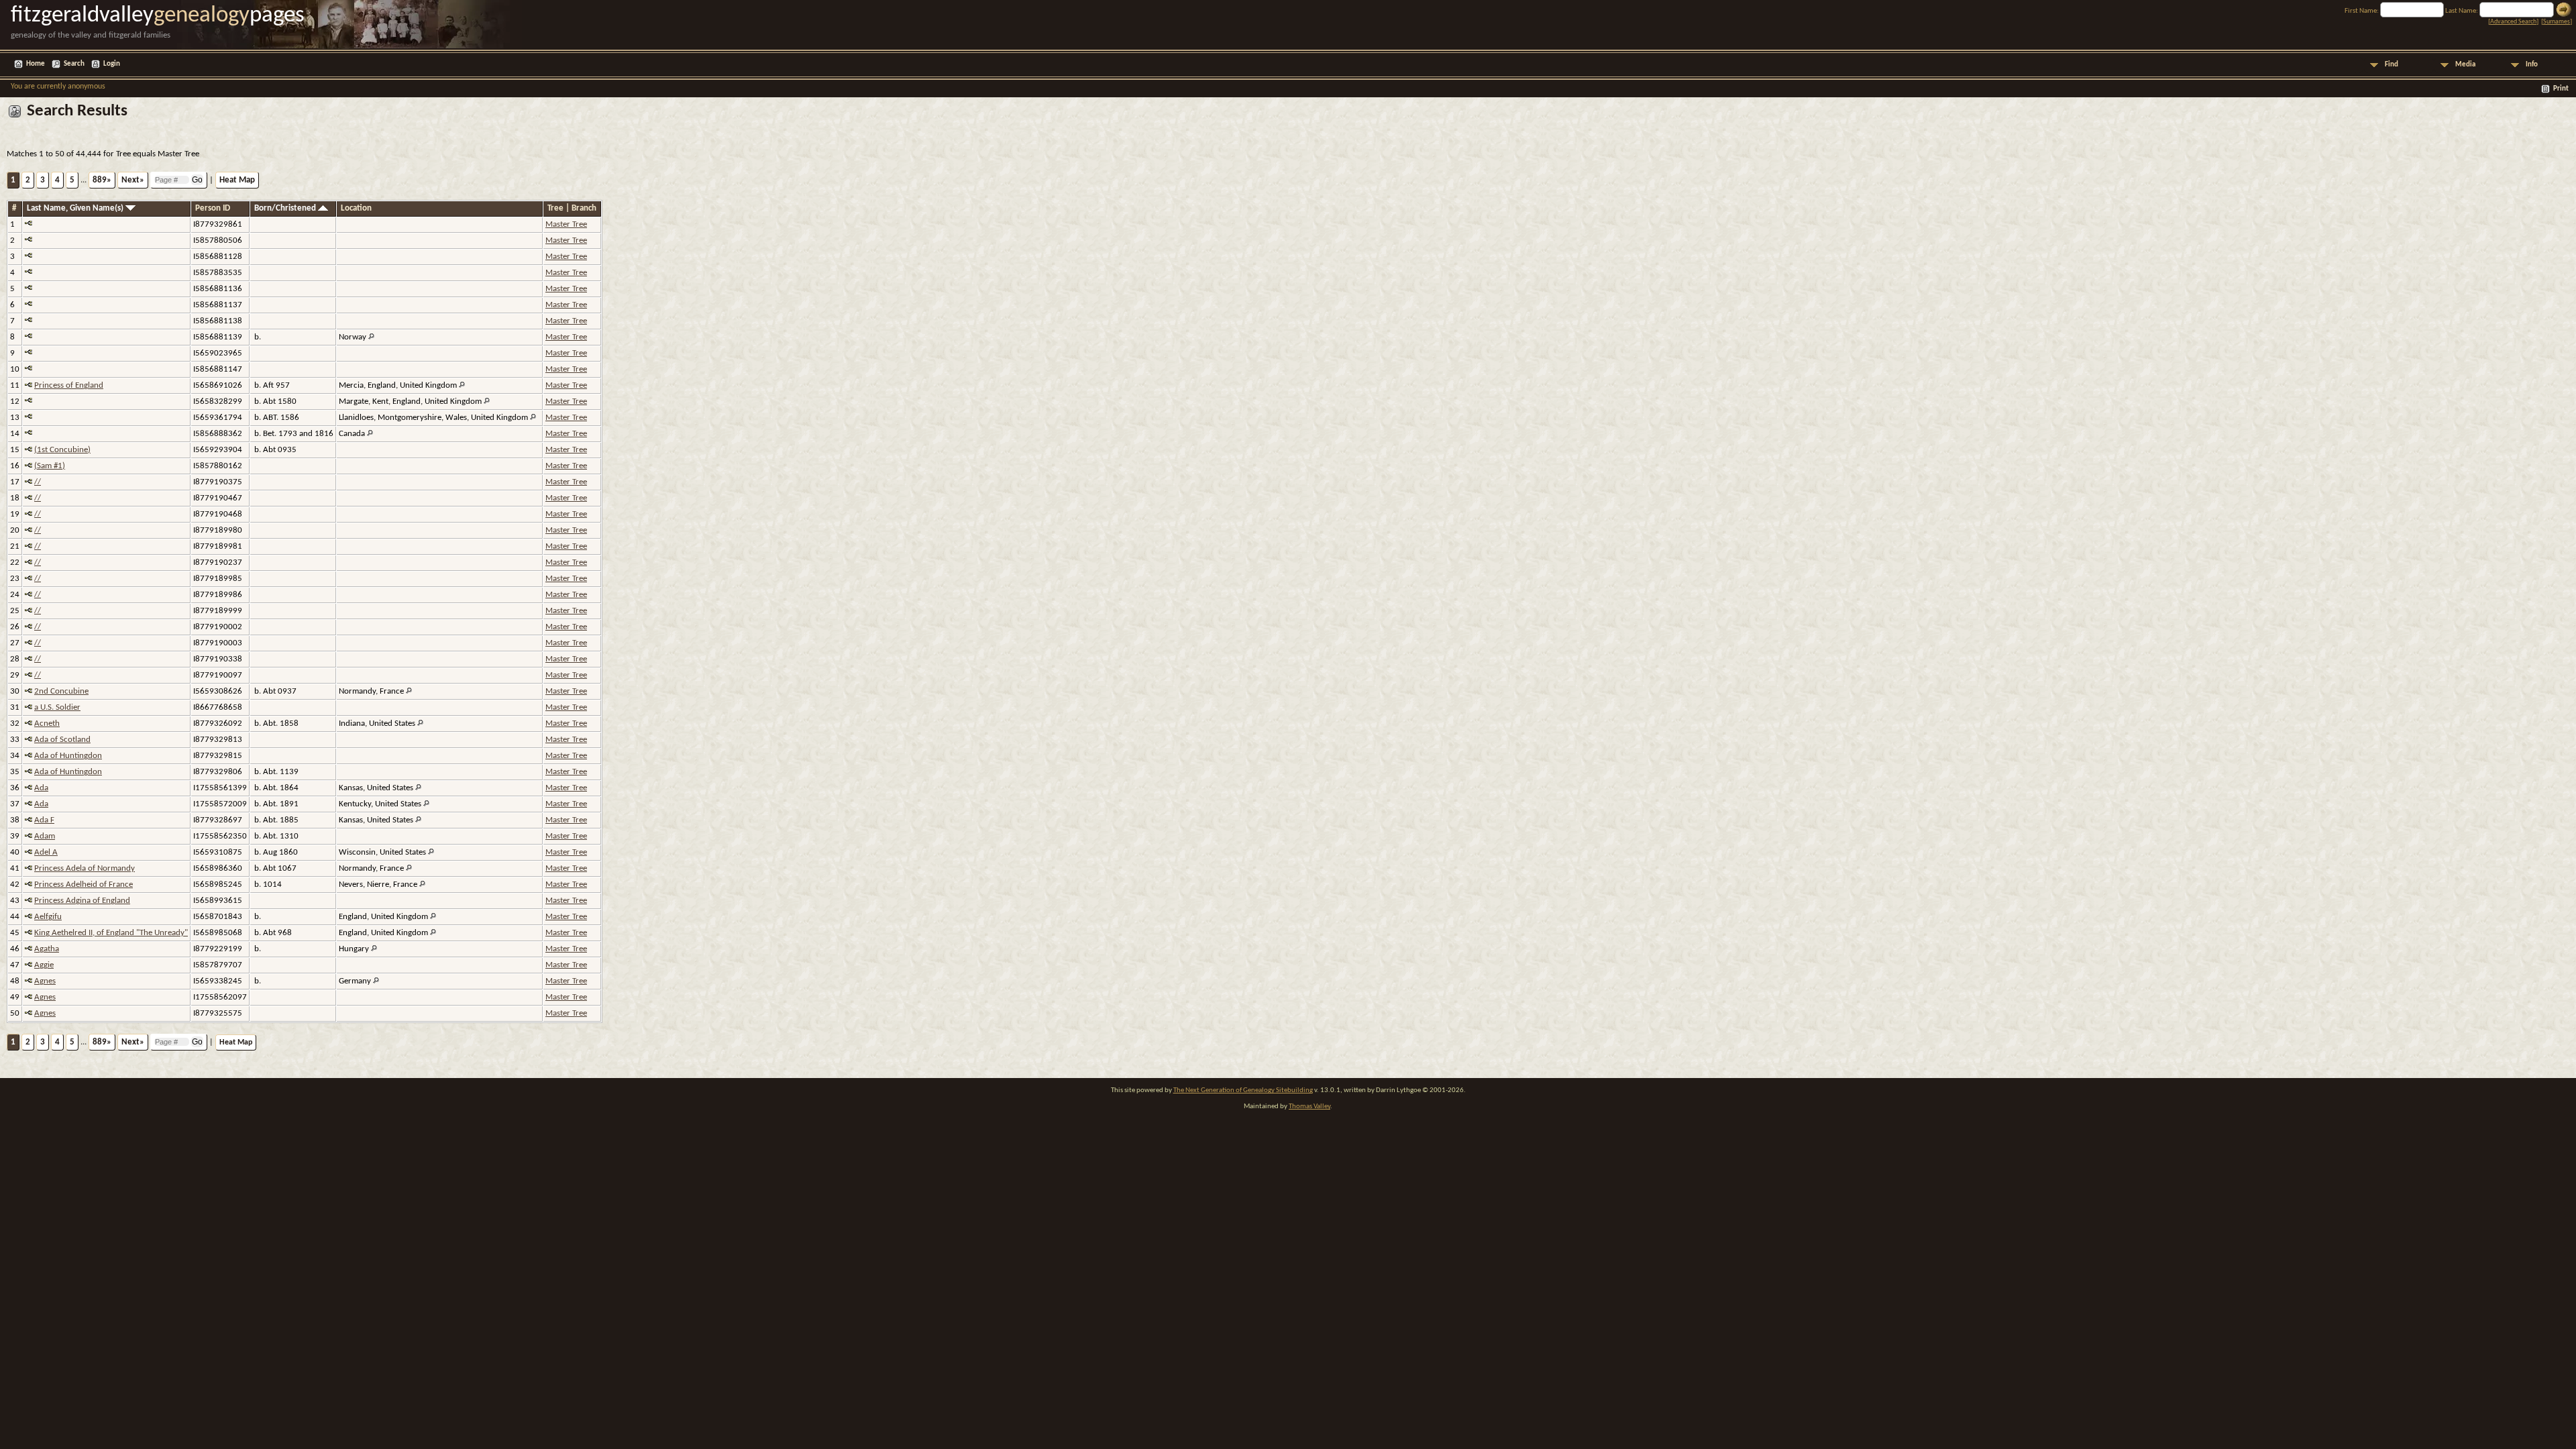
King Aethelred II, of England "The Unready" (111, 933)
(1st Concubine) (62, 450)
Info (2532, 65)
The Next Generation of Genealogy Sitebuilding (1243, 1090)
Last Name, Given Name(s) (76, 208)
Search (74, 64)
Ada (41, 788)
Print (2561, 89)
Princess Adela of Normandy (85, 868)
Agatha (47, 949)
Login (112, 64)
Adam (45, 836)
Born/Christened (286, 208)
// (38, 482)
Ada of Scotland (62, 740)
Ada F (44, 820)
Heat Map (237, 180)
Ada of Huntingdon (68, 756)
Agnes (45, 981)
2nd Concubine (61, 691)
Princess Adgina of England (82, 901)
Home (36, 64)
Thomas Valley (1309, 1107)
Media (2465, 65)
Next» (133, 180)
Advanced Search (2513, 22)
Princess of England (69, 385)
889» (102, 180)
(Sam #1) (50, 466)
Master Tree (566, 224)
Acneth (47, 723)
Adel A (46, 852)
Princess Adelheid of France (84, 884)
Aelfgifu (48, 917)
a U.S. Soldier (57, 707)
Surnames (2557, 22)
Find (2392, 65)
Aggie (44, 965)
